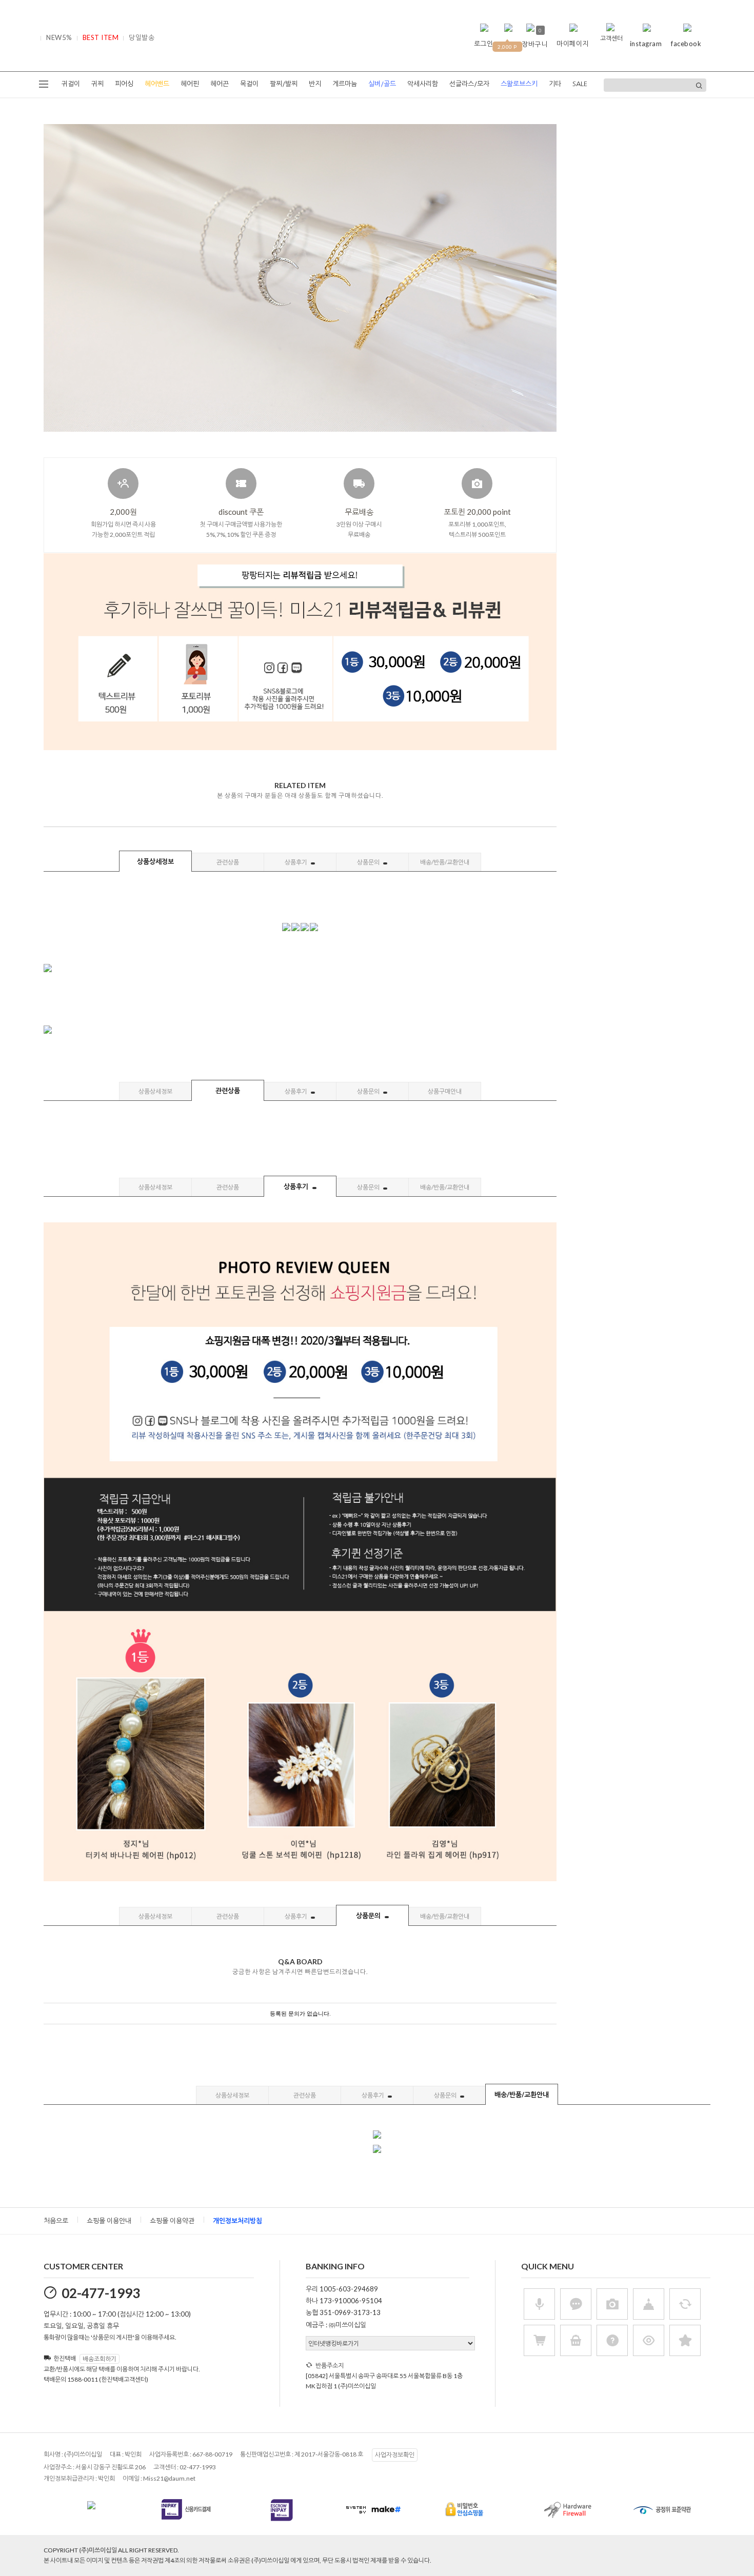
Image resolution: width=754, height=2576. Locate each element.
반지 (315, 84)
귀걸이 (71, 84)
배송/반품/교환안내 (445, 862)
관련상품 (228, 862)
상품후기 (296, 862)
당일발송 (142, 37)
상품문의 (369, 862)
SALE (580, 84)
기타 (555, 84)
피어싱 (124, 84)
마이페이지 (573, 44)
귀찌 (97, 84)
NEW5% (59, 37)
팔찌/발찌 (284, 84)
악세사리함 (423, 84)
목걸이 (249, 84)
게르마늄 (345, 84)
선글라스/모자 (469, 84)
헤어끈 (220, 84)
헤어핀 (190, 84)
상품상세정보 (155, 861)
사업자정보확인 (395, 2455)
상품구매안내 (445, 1091)
